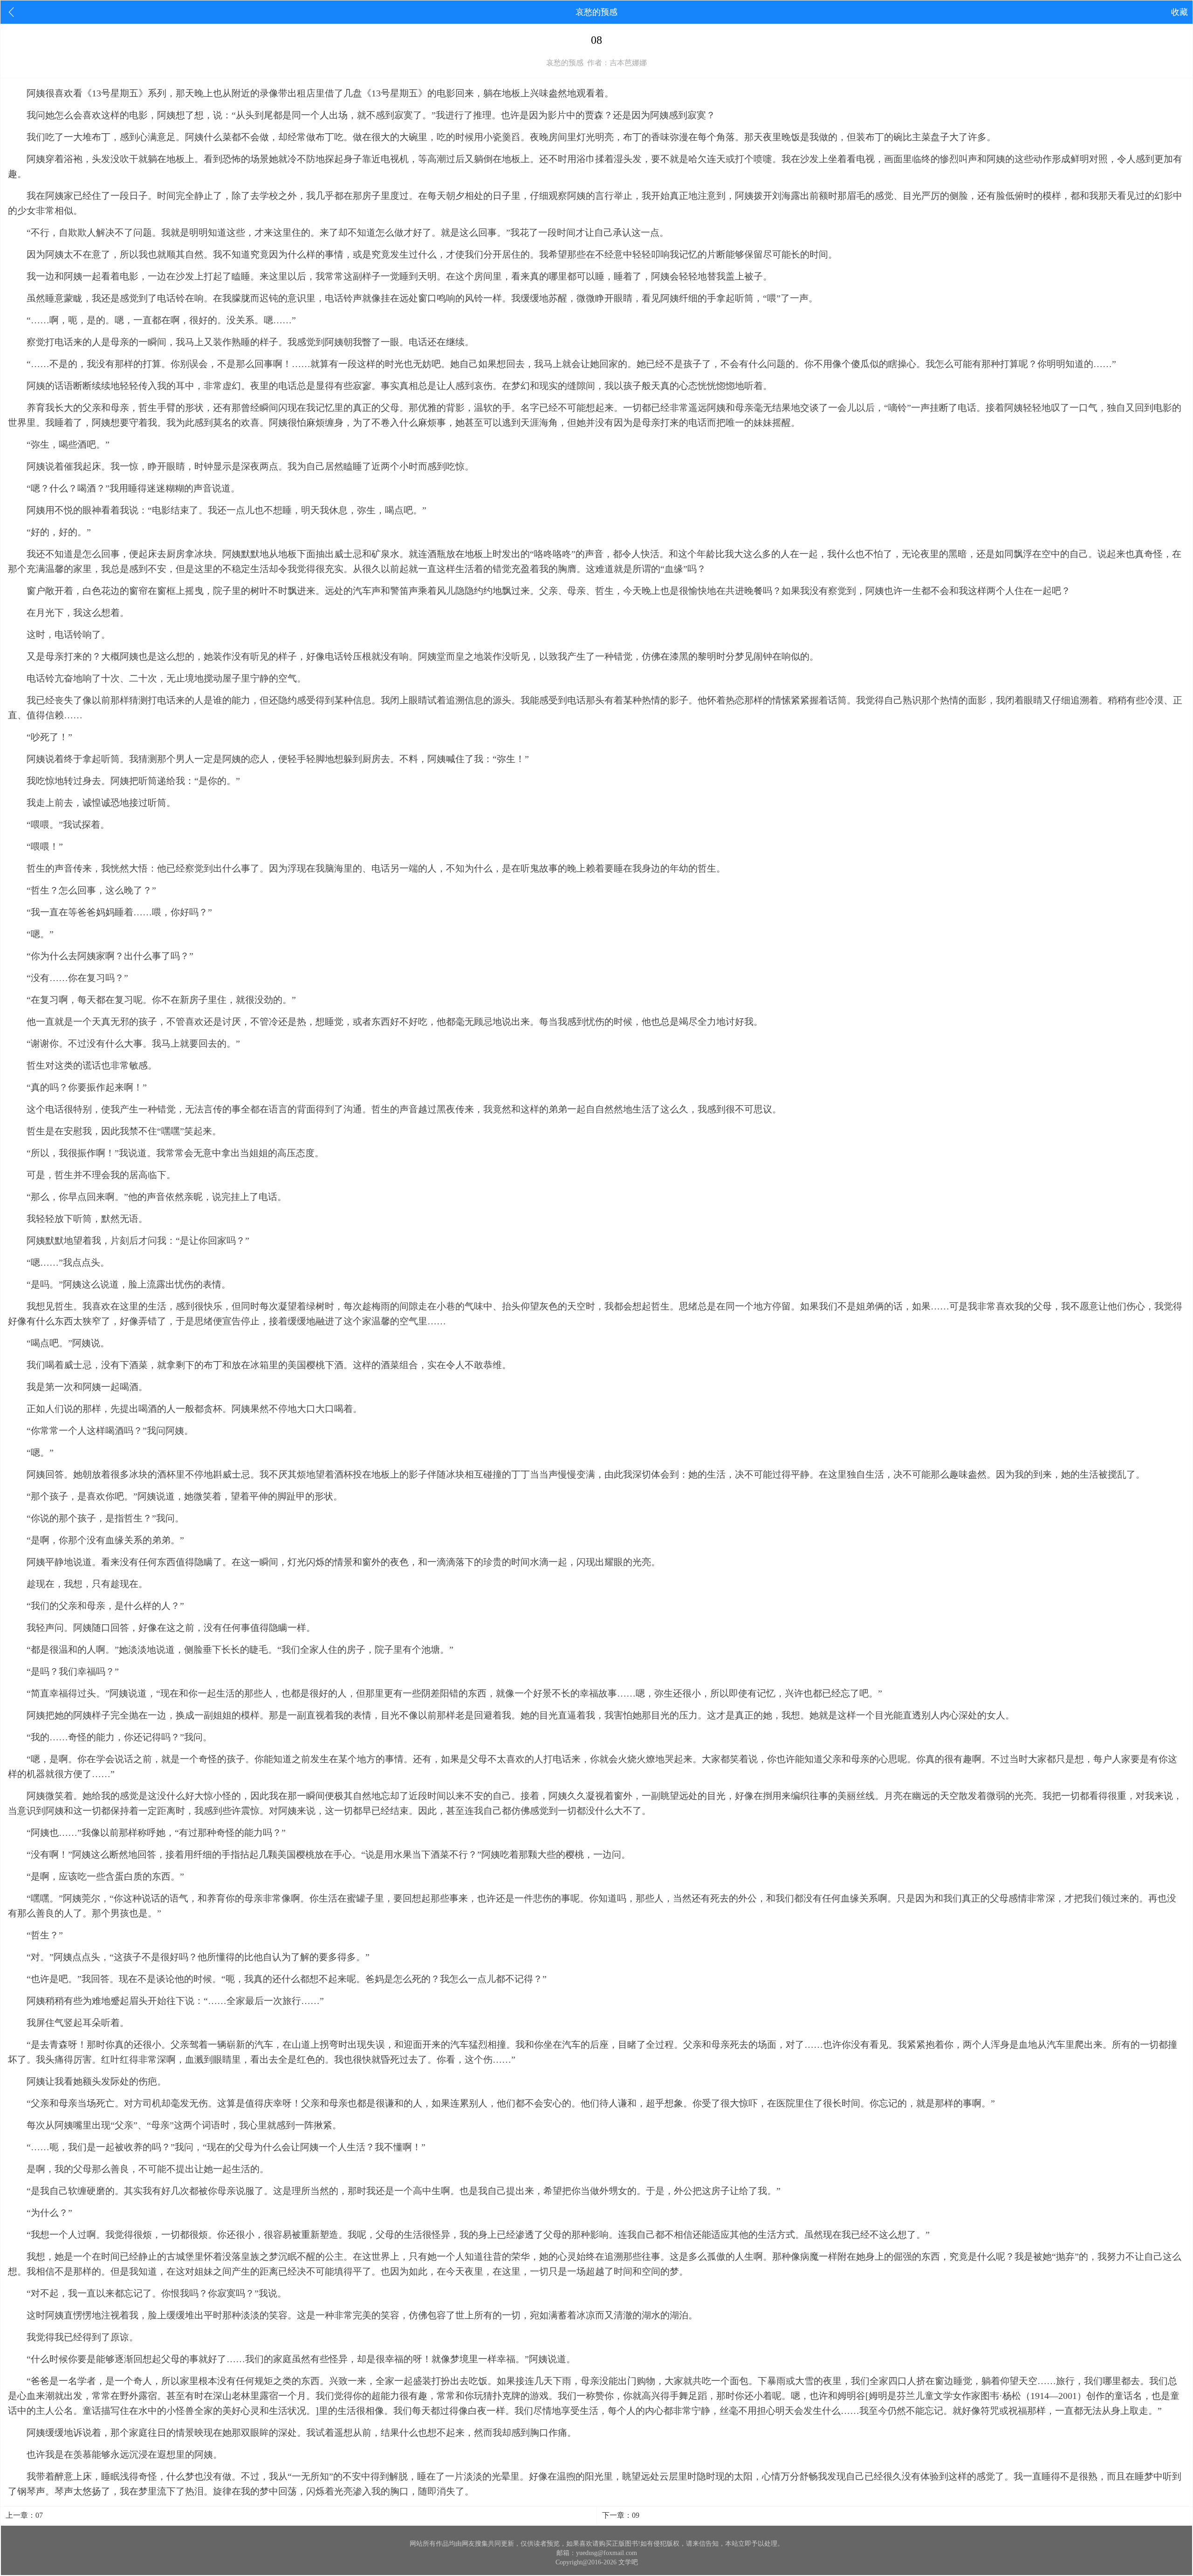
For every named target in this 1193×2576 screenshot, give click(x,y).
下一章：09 (621, 2515)
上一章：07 (24, 2515)
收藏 (1179, 12)
